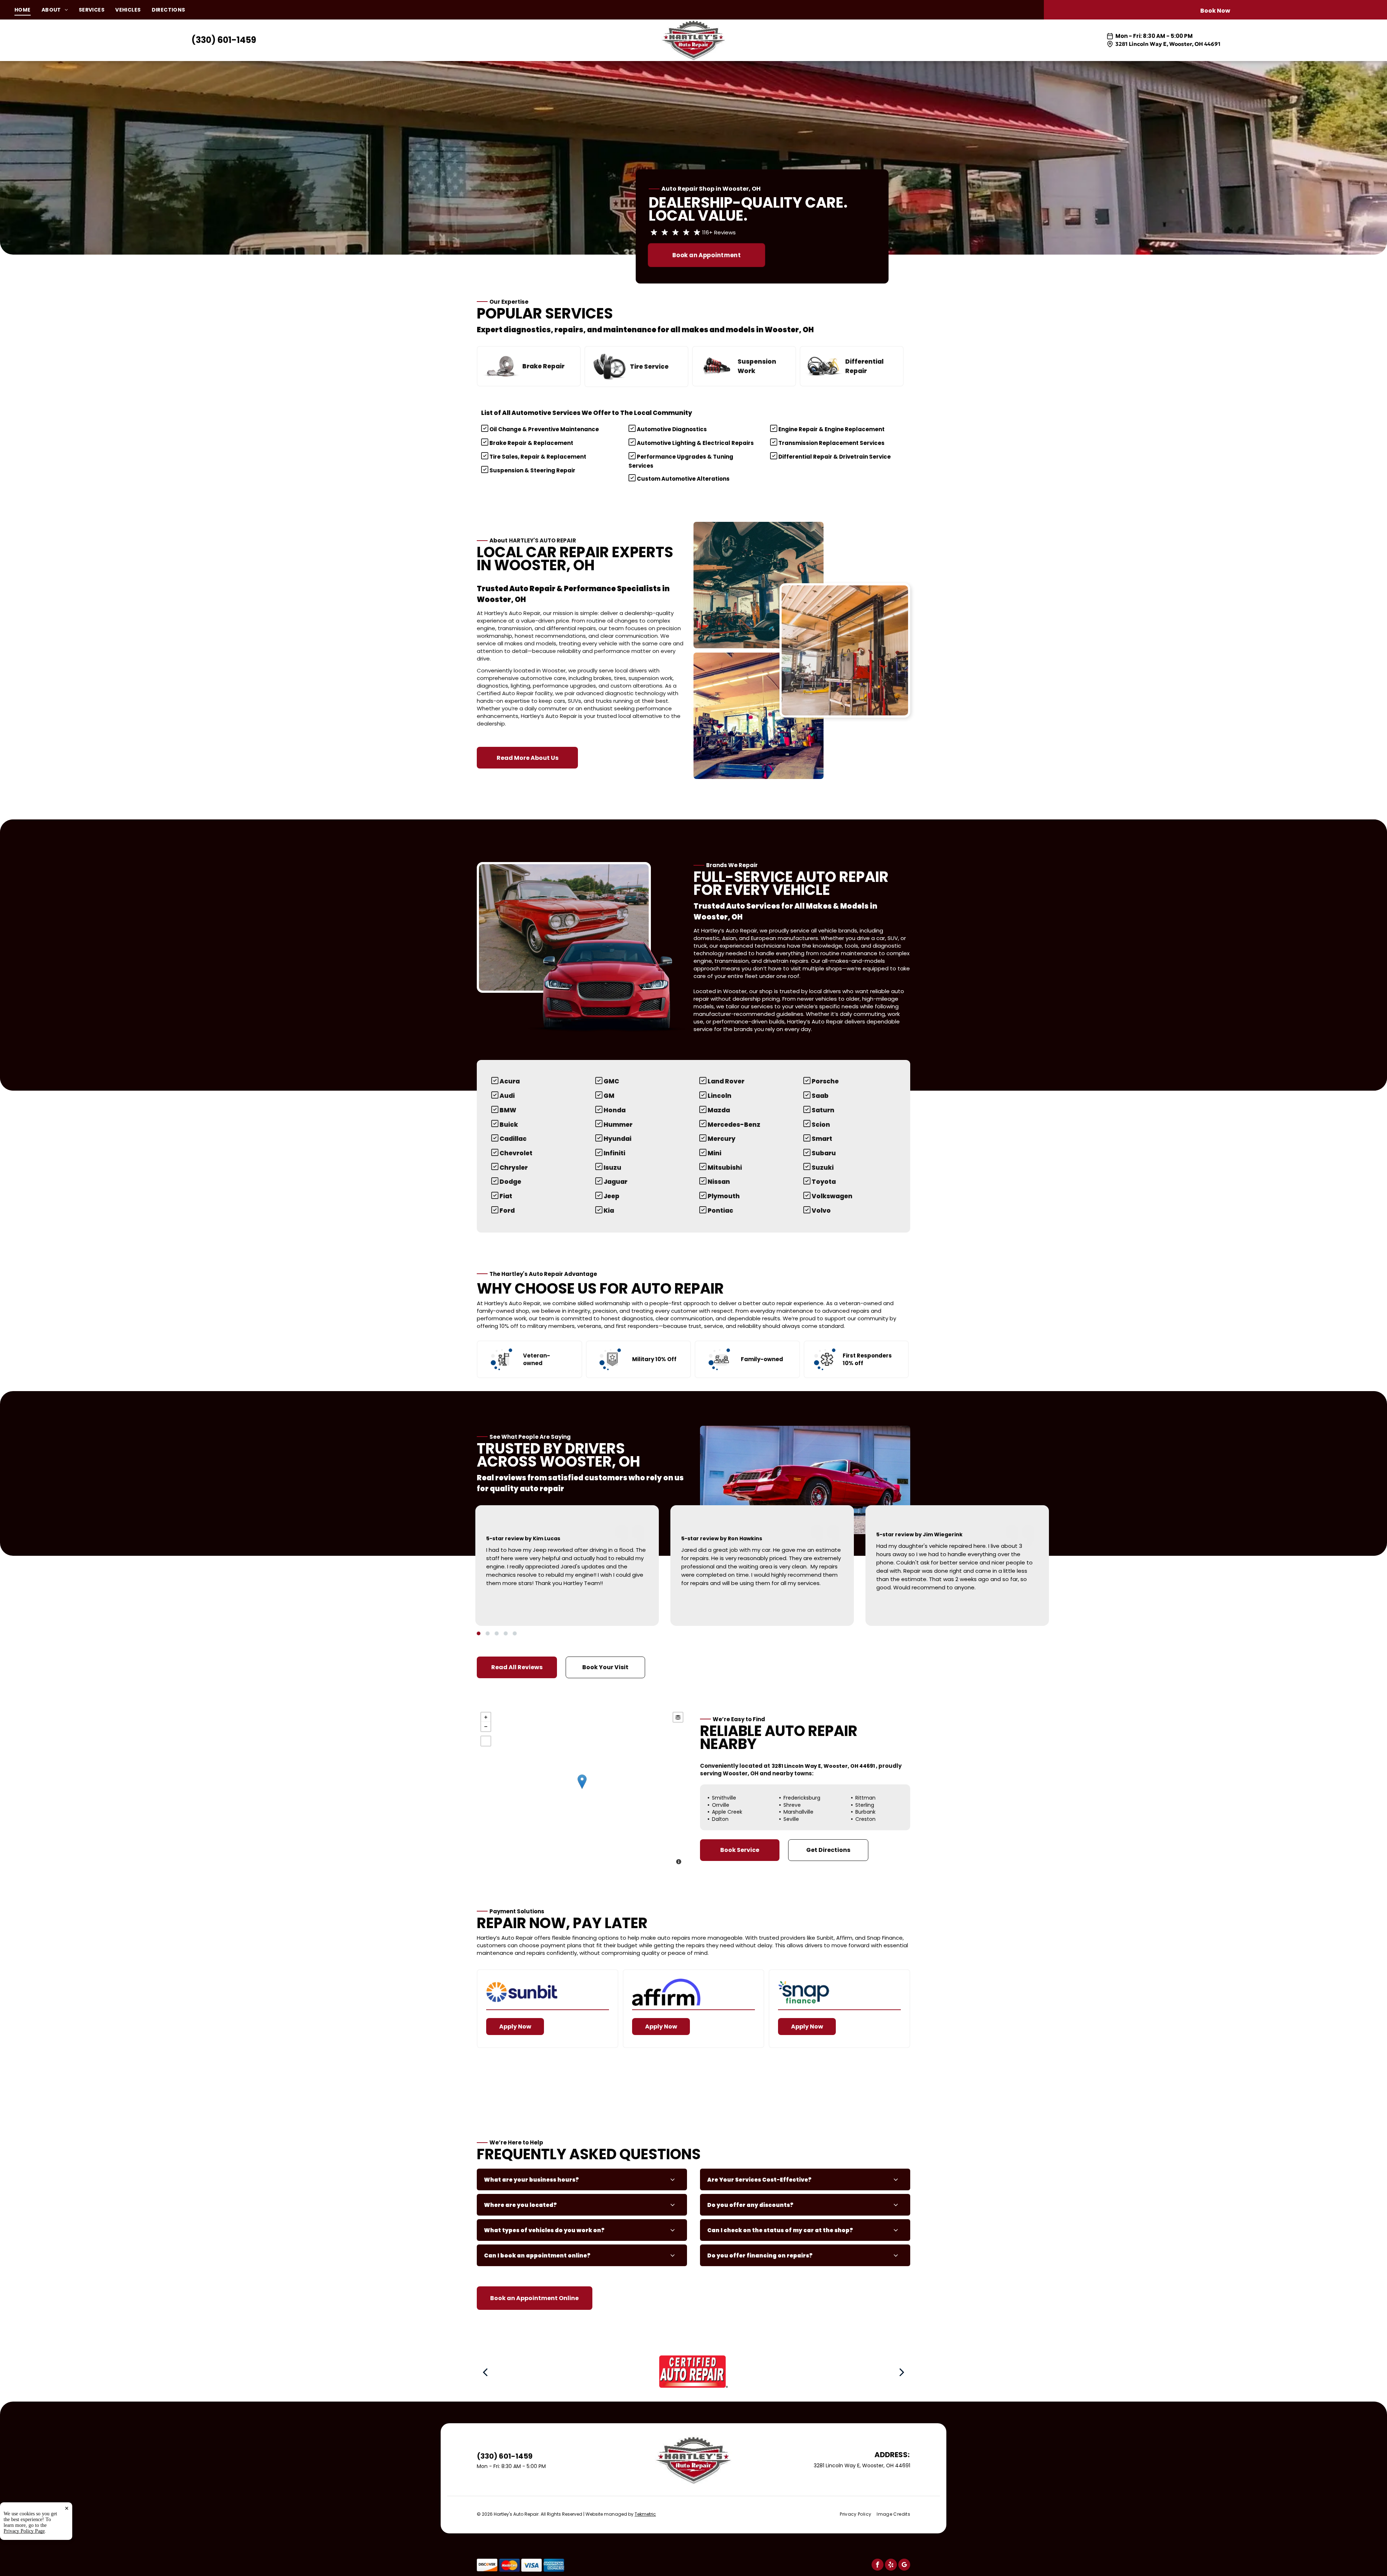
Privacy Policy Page (24, 2531)
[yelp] (891, 2566)
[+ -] (582, 1789)
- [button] (486, 1727)
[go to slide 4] (506, 1633)
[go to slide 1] (479, 1633)
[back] (485, 2372)
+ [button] (486, 1717)
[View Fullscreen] (486, 1741)
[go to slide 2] (488, 1633)
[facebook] (878, 2566)
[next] (902, 2372)
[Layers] (678, 1717)
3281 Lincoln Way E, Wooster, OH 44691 (1168, 44)
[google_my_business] (904, 2566)
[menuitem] (28, 10)
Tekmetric (645, 2514)
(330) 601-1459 (224, 40)
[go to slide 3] (497, 1633)
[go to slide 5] (515, 1633)
